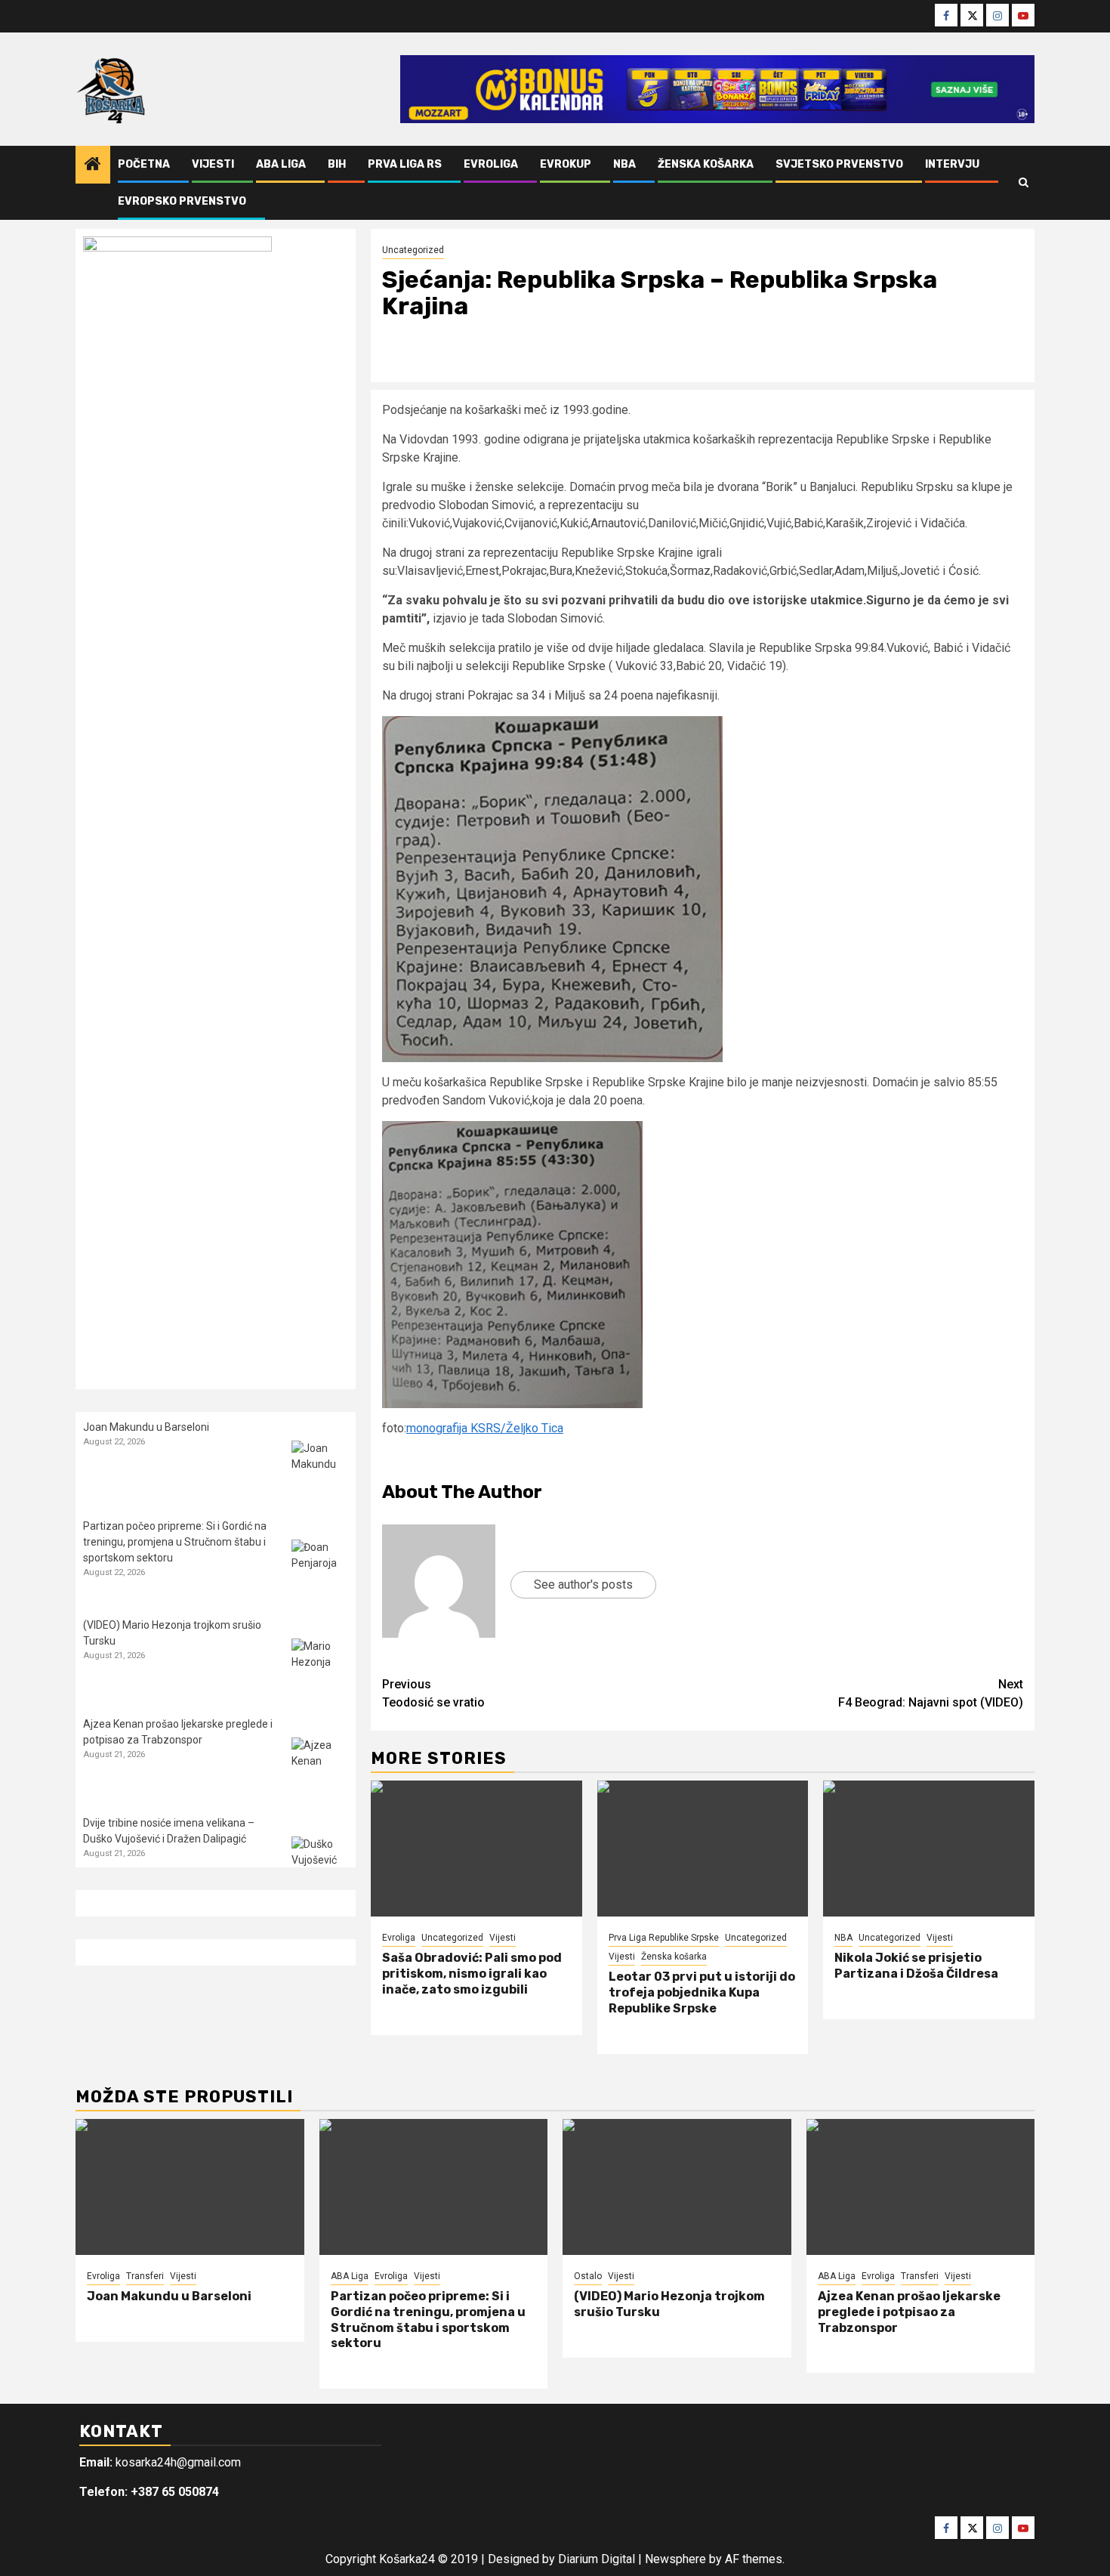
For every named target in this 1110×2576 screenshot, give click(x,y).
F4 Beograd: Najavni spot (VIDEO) (931, 1693)
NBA (624, 164)
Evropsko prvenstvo (182, 201)
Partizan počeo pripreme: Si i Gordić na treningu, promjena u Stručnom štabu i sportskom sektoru (175, 1542)
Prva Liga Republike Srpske (664, 1938)
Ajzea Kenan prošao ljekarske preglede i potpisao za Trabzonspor (909, 2312)
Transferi (145, 2276)
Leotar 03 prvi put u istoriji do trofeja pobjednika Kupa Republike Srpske (702, 1992)
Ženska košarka (706, 164)
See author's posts (583, 1585)
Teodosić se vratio (433, 1693)
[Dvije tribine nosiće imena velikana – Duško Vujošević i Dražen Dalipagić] (320, 1865)
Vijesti (213, 164)
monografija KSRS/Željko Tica (485, 1428)
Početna (144, 164)
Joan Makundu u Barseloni (146, 1427)
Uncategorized (413, 250)
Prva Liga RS (405, 164)
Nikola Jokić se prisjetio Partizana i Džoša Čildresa (916, 1966)
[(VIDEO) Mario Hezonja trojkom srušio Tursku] (320, 1667)
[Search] (1024, 183)
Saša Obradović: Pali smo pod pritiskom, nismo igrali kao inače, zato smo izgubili (472, 1974)
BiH (337, 164)
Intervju (952, 164)
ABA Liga (281, 164)
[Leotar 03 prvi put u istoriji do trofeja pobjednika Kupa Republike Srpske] (703, 1849)
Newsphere (675, 2559)
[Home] (93, 165)
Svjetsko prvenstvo (839, 164)
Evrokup (566, 164)
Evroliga (491, 164)
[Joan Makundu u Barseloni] (320, 1469)
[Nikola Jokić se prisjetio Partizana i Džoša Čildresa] (929, 1849)
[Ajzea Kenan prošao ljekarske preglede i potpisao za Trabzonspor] (320, 1766)
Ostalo (588, 2276)
